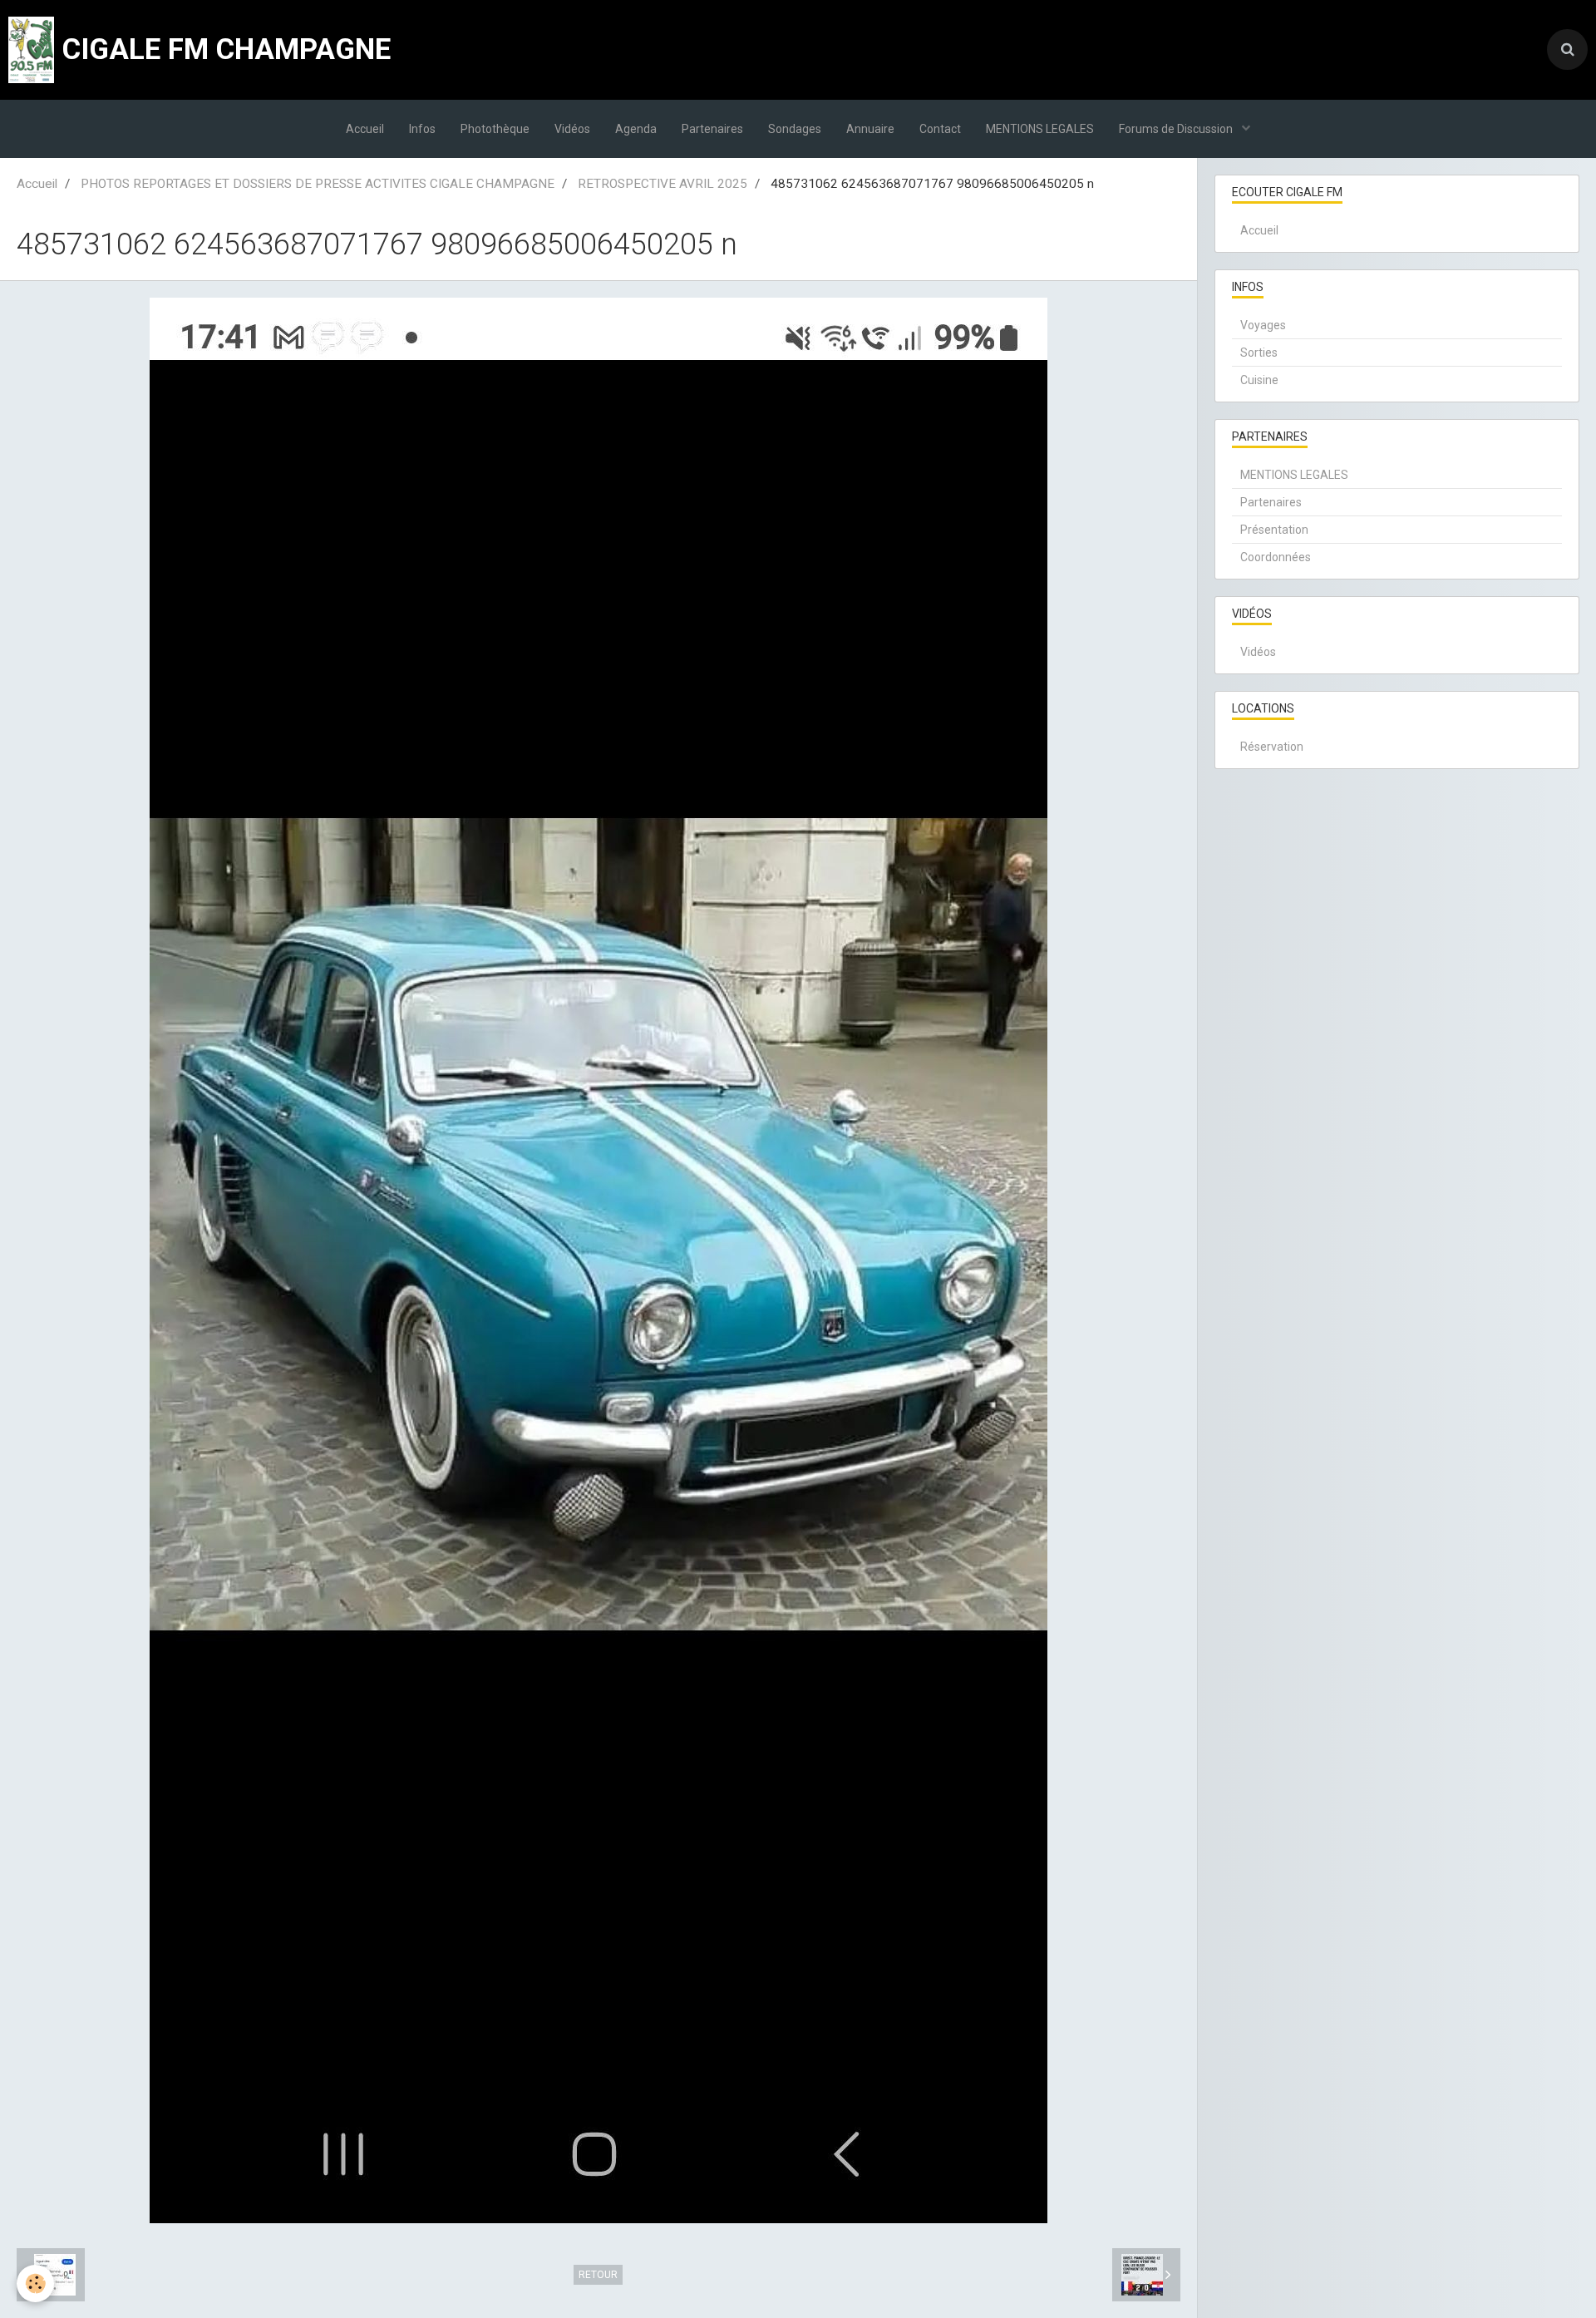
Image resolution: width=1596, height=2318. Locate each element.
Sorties (1259, 353)
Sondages (795, 129)
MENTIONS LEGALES (1040, 129)
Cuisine (1259, 380)
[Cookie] (35, 2283)
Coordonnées (1276, 557)
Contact (940, 129)
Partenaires (712, 129)
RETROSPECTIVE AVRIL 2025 (663, 184)
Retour (598, 2275)
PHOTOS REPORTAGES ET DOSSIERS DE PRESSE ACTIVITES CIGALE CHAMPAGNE (318, 184)
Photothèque (495, 129)
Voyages (1263, 325)
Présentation (1274, 530)
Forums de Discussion (1177, 129)
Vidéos (572, 129)
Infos (422, 129)
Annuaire (870, 129)
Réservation (1272, 747)
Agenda (636, 129)
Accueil (365, 129)
